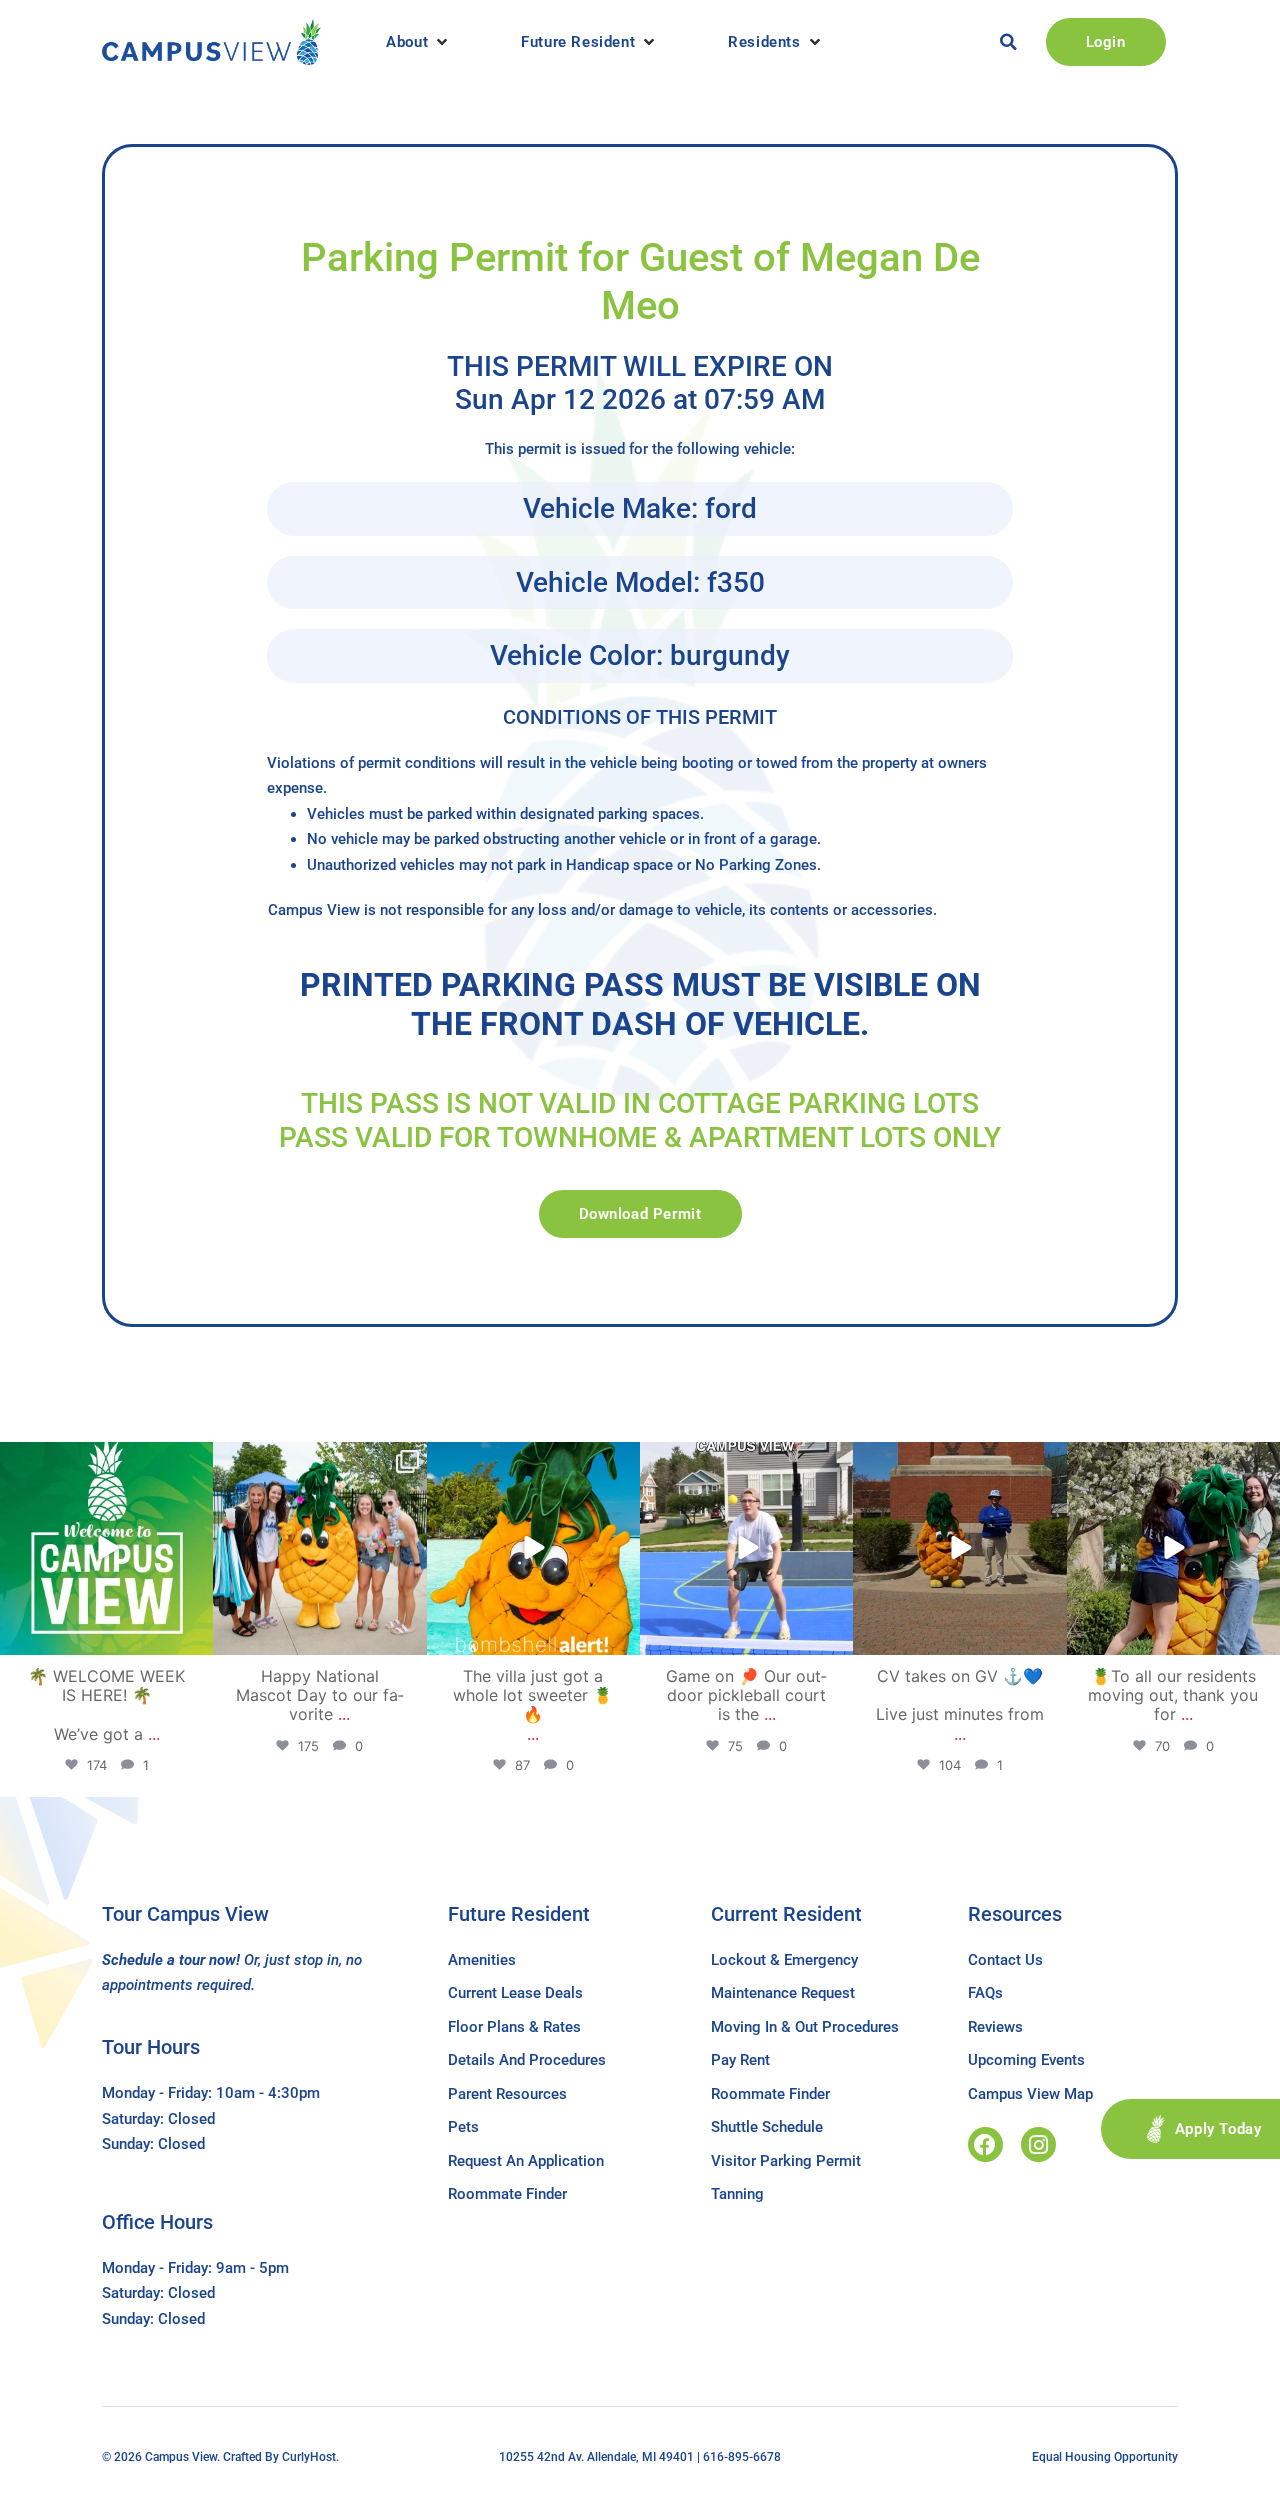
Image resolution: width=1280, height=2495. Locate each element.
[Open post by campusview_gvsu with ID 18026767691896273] (106, 1548)
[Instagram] (1038, 2144)
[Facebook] (985, 2144)
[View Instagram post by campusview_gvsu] (195, 1636)
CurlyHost (309, 2457)
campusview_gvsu (104, 1460)
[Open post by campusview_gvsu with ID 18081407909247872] (1173, 1548)
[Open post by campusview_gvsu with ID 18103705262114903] (319, 1548)
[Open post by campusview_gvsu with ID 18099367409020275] (959, 1548)
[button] (418, 42)
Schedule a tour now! (171, 1960)
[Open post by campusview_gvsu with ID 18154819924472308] (533, 1548)
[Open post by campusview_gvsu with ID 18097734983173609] (746, 1548)
